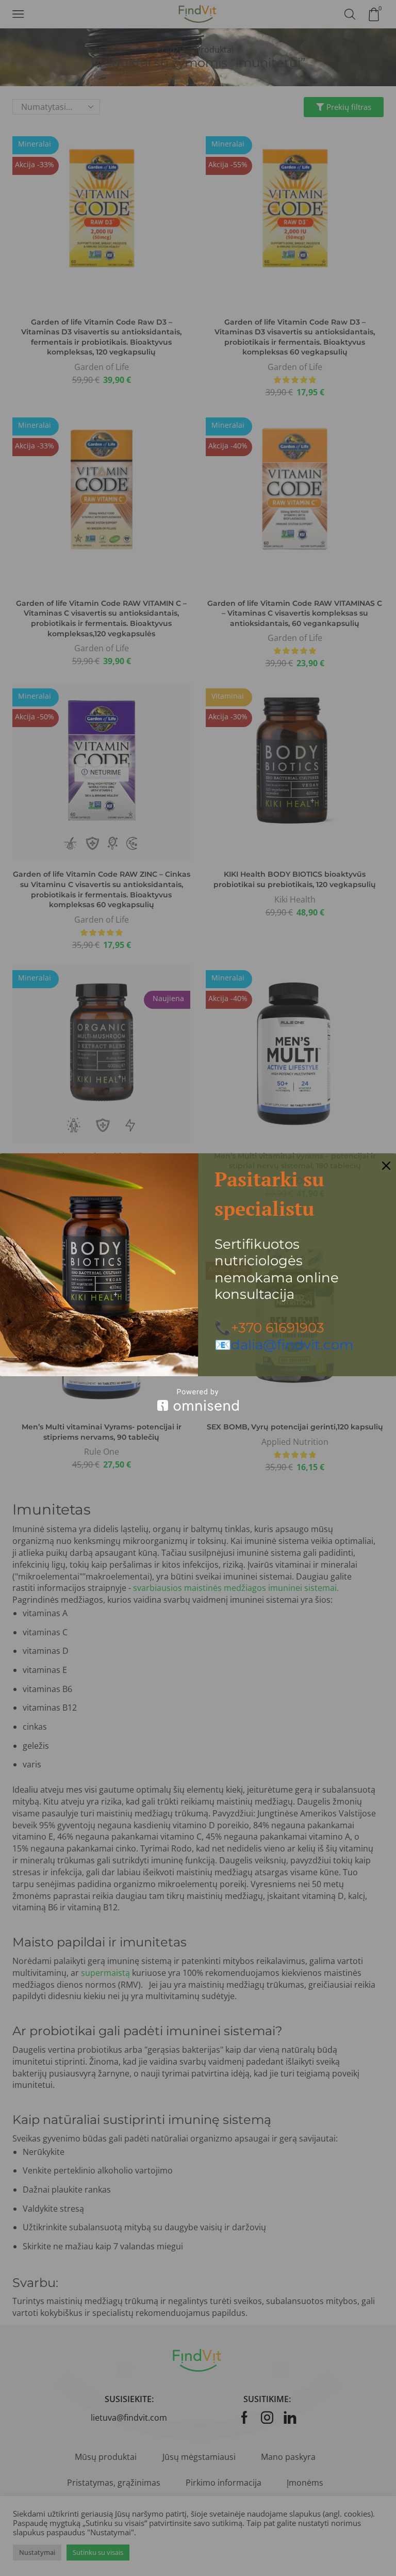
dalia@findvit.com (292, 1345)
